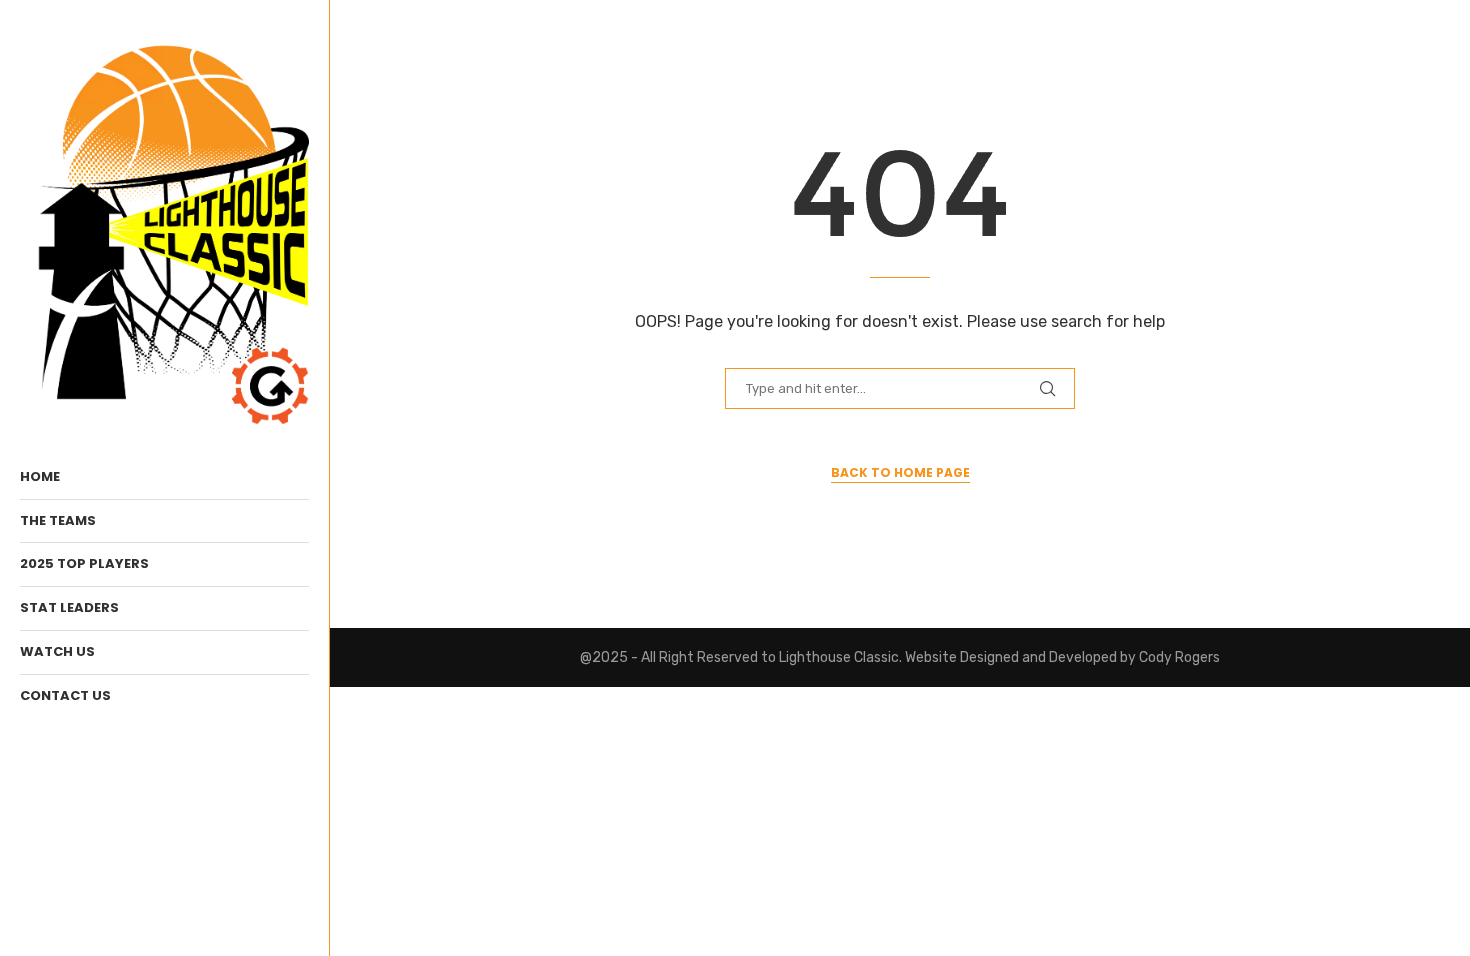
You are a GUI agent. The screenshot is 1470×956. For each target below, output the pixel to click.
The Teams (58, 520)
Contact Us (65, 695)
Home (40, 476)
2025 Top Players (84, 563)
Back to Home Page (900, 472)
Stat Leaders (69, 607)
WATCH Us (57, 651)
